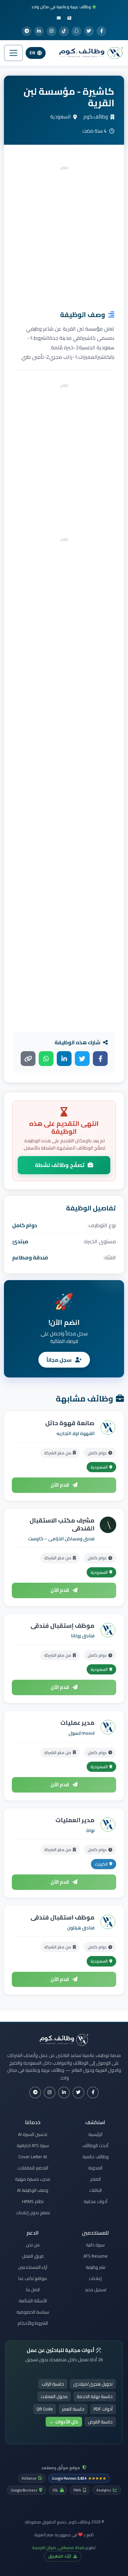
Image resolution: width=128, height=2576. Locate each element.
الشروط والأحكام (33, 2323)
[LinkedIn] (39, 31)
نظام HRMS (33, 2201)
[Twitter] (89, 31)
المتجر (96, 2179)
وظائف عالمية (96, 2157)
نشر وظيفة (96, 2267)
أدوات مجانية (96, 2201)
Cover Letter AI (33, 2157)
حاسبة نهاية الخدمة (95, 2396)
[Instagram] (52, 31)
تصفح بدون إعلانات (33, 2213)
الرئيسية (95, 2134)
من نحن (33, 2245)
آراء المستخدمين (33, 2267)
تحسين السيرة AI (33, 2134)
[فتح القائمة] (13, 53)
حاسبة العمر (73, 2409)
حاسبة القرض (100, 2422)
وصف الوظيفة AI (33, 2190)
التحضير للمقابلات (33, 2168)
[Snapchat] (76, 31)
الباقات (96, 2190)
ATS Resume (96, 2256)
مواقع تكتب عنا (33, 2278)
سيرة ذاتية (95, 2245)
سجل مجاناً (60, 1360)
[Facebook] (101, 31)
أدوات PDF (103, 2409)
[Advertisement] (64, 236)
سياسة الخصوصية (33, 2312)
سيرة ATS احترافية (33, 2145)
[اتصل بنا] (59, 18)
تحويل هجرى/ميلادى (93, 2384)
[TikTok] (64, 31)
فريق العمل (33, 2256)
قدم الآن (60, 1485)
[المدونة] (69, 18)
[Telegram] (27, 31)
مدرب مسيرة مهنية (33, 2179)
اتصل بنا (33, 2290)
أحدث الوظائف (95, 2145)
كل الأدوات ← (64, 2422)
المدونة (95, 2168)
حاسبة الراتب (53, 2384)
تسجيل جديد (96, 2290)
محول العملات (54, 2396)
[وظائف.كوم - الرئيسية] (90, 53)
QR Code (45, 2409)
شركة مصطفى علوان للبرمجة (58, 2547)
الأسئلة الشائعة (33, 2301)
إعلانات (95, 2278)
